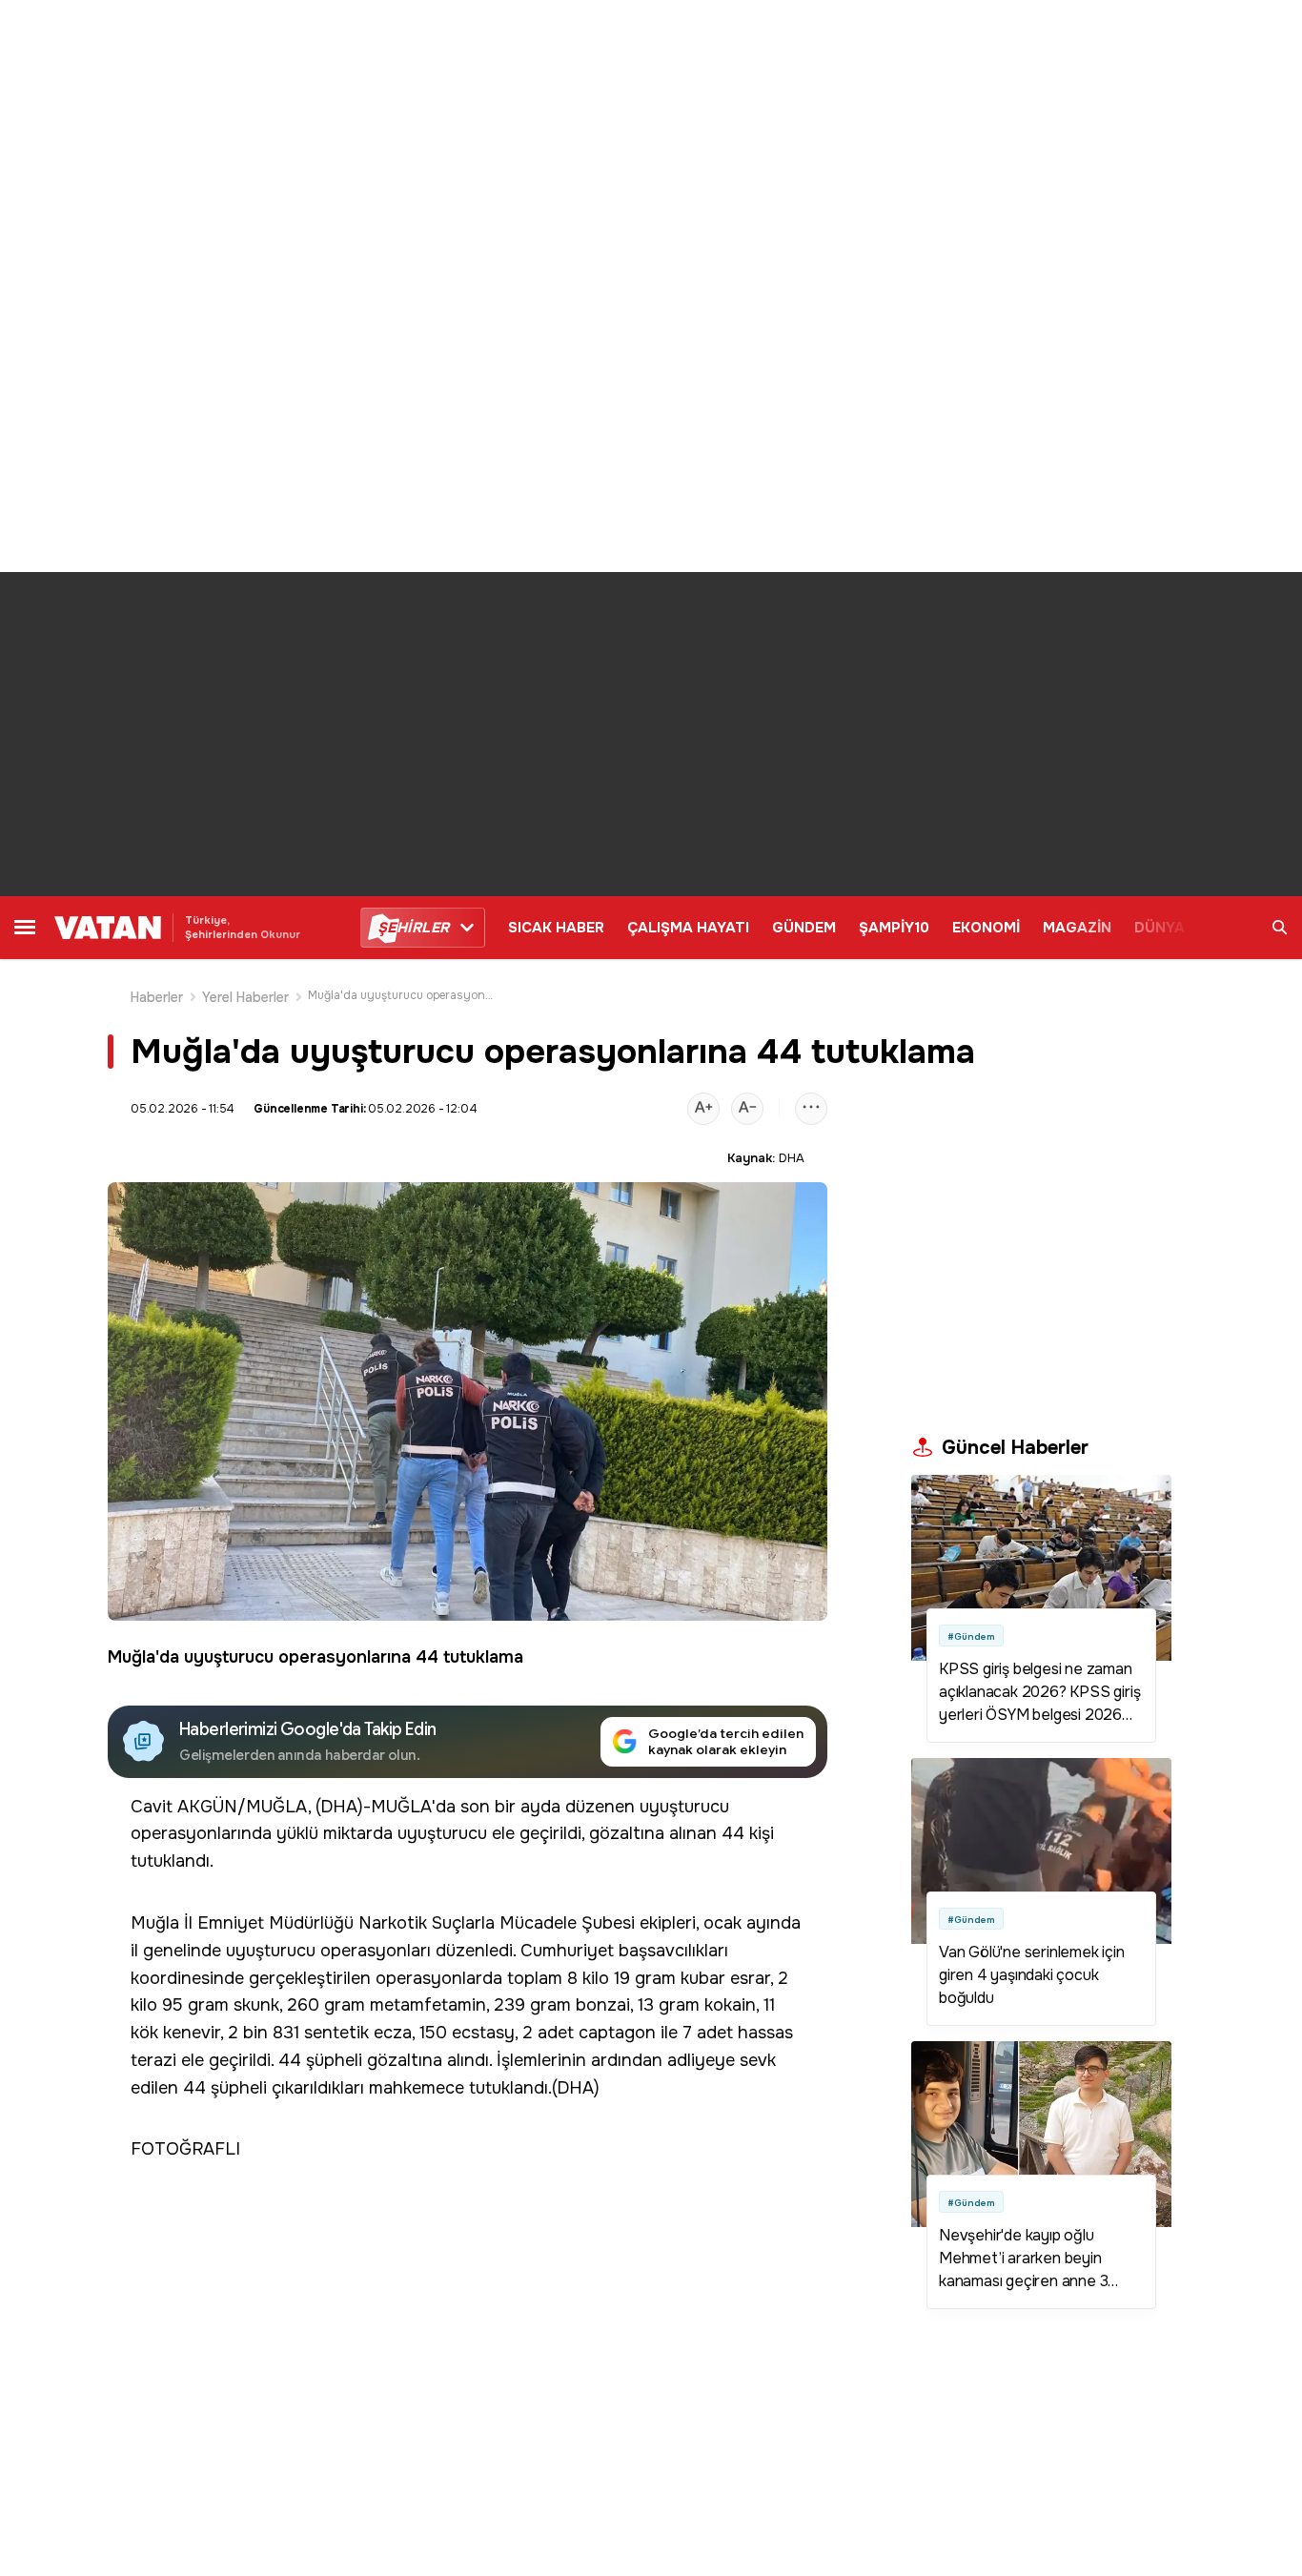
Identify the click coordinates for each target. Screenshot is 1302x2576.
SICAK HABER (556, 928)
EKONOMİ (986, 928)
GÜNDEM (804, 928)
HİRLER (413, 928)
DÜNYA (1160, 928)
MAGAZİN (1077, 928)
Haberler (157, 997)
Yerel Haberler (246, 997)
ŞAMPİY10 (894, 928)
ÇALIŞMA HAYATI (688, 928)
